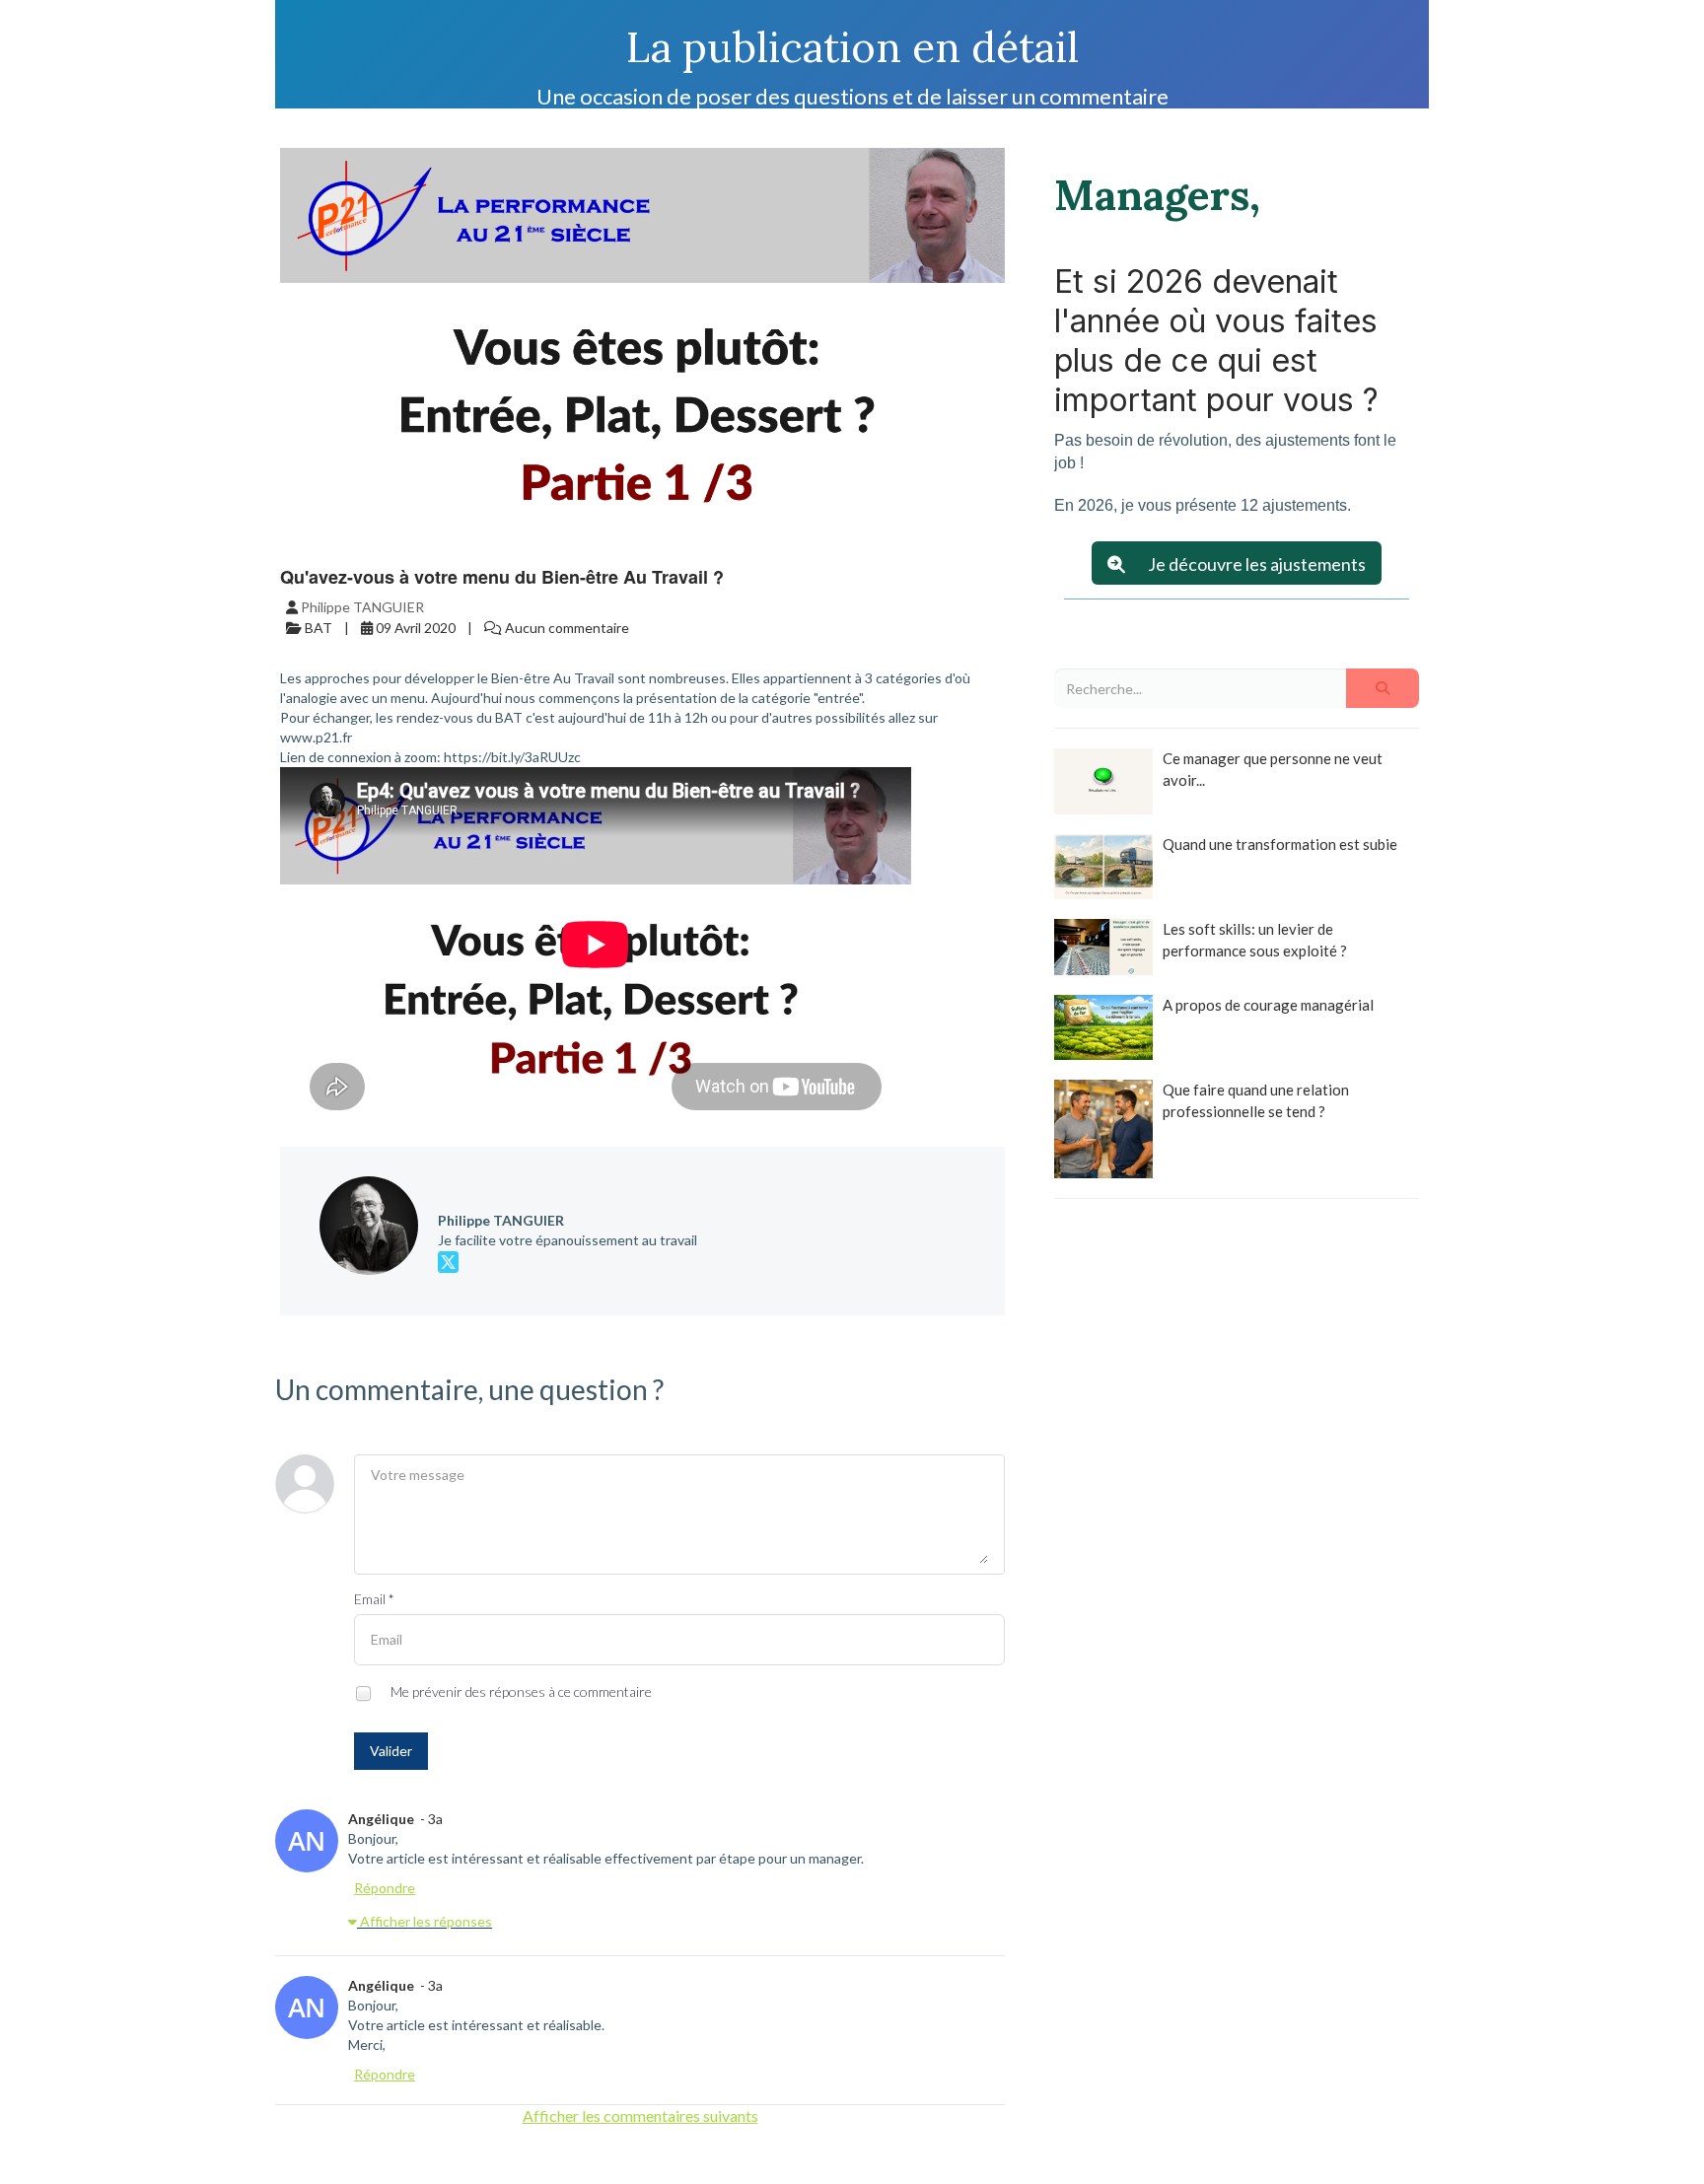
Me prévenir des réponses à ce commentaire (520, 1691)
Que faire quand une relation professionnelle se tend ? (1256, 1100)
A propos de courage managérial (1268, 1005)
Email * (374, 1599)
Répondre (385, 1888)
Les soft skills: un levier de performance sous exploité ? (1255, 939)
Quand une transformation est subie (1280, 844)
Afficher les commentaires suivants (640, 2115)
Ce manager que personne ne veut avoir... (1273, 769)
